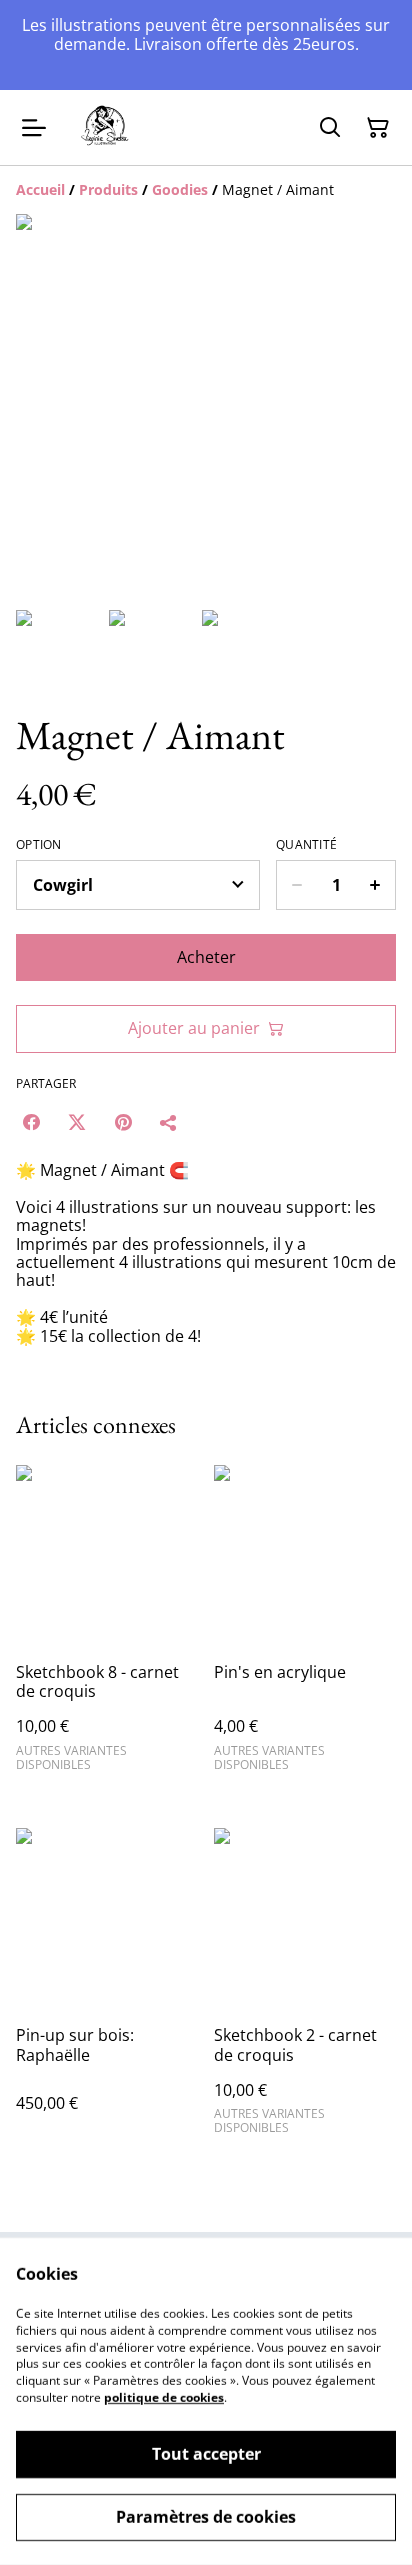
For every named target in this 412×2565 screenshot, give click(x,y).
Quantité (306, 845)
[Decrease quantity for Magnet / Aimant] (296, 885)
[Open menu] (34, 128)
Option (39, 845)
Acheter (206, 957)
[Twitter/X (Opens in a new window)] (77, 1122)
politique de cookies (164, 2397)
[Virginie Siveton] (105, 128)
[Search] (330, 128)
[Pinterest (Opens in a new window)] (123, 1122)
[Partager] (169, 1122)
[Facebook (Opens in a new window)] (31, 1122)
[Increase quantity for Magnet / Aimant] (375, 885)
